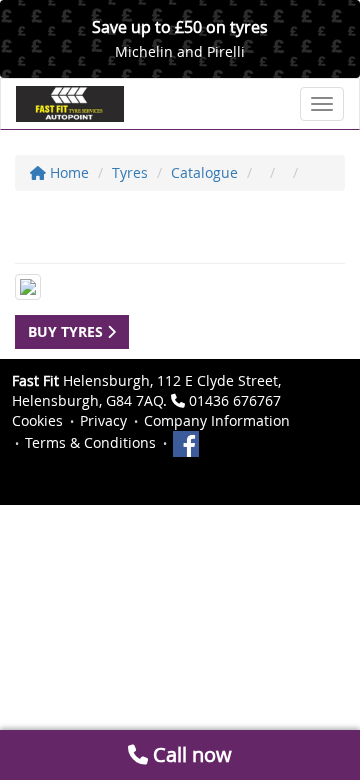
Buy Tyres (67, 331)
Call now (190, 754)
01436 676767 (235, 400)
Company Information (217, 420)
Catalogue (204, 172)
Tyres (130, 172)
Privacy (103, 420)
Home (67, 172)
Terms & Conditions (90, 442)
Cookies (37, 420)
